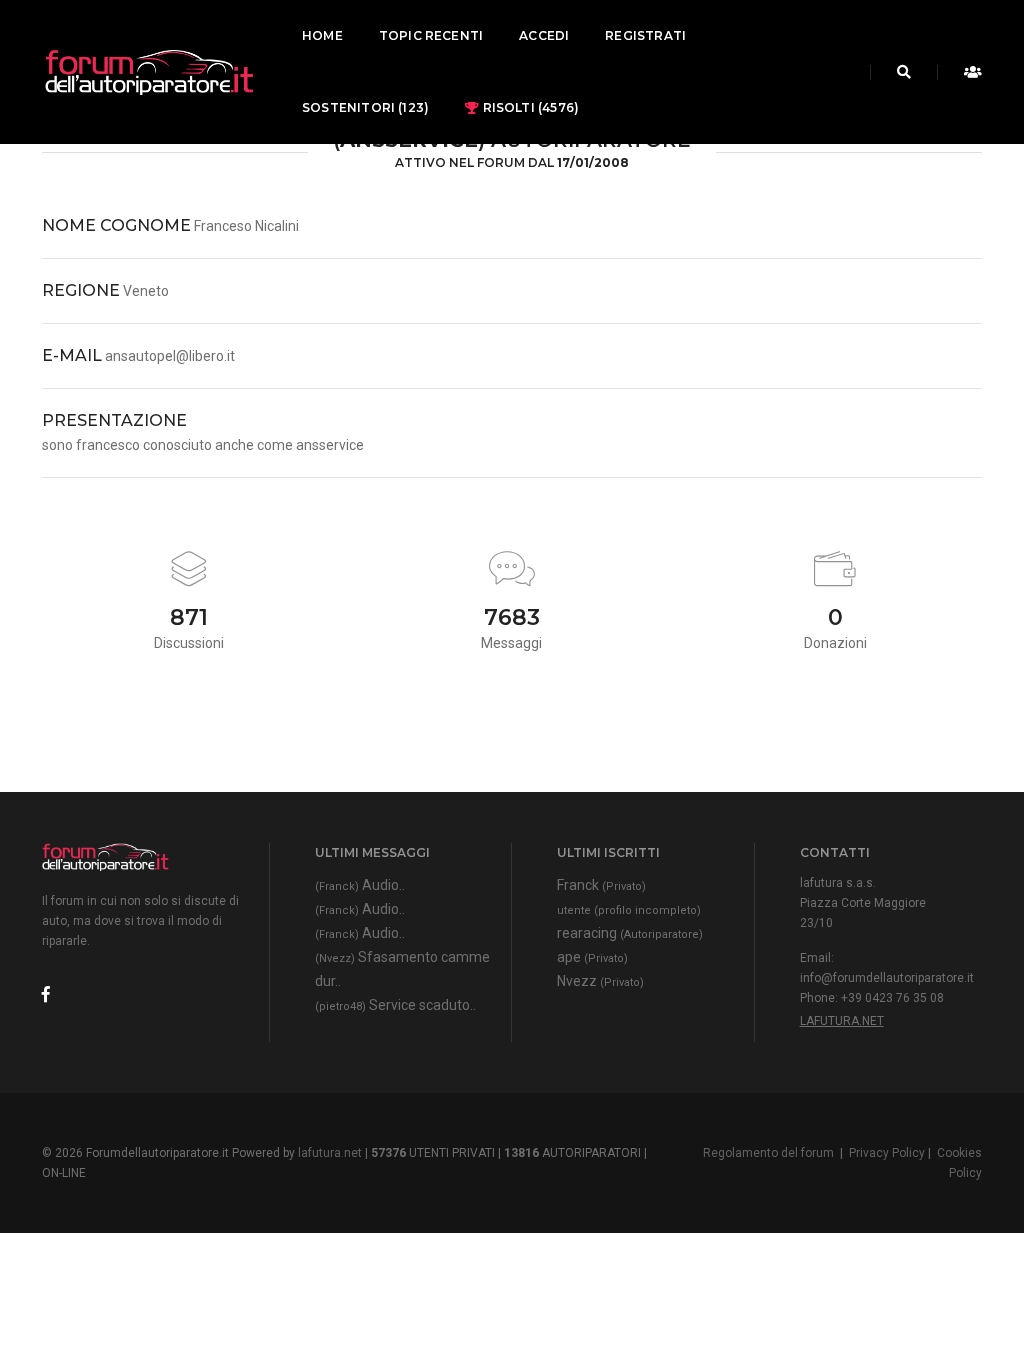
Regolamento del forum (768, 1153)
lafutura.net (842, 1021)
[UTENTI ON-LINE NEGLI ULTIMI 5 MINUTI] (967, 72)
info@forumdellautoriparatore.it (887, 978)
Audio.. (360, 885)
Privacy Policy (887, 1153)
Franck (601, 885)
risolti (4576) (529, 107)
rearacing (630, 933)
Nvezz (600, 981)
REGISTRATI (645, 35)
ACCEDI (544, 35)
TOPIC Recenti (431, 35)
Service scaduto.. (395, 1005)
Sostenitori (365, 107)
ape (592, 957)
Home (322, 35)
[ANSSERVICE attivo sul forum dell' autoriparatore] (148, 72)
